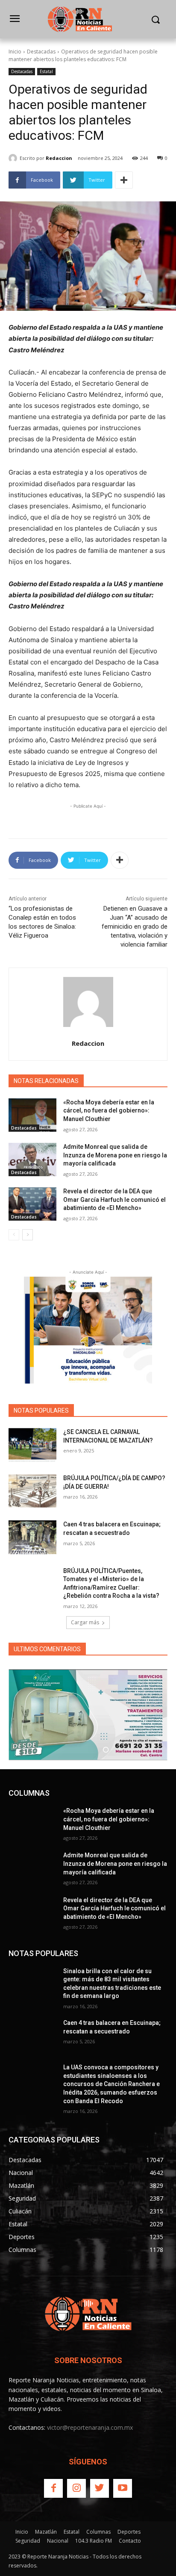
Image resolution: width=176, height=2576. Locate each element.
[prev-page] (14, 1235)
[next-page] (28, 1235)
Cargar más (85, 1622)
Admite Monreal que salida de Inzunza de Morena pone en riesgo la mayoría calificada (115, 1155)
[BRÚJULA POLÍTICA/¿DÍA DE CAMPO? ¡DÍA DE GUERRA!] (32, 1491)
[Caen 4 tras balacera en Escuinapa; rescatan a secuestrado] (32, 1537)
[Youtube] (123, 2488)
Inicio (15, 52)
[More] (124, 180)
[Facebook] (53, 2488)
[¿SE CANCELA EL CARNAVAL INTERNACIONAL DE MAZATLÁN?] (32, 1445)
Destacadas (41, 52)
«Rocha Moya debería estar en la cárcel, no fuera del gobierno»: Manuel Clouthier (109, 1111)
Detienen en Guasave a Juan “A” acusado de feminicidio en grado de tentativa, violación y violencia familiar (135, 927)
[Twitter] (100, 2488)
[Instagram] (76, 2488)
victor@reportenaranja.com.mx (90, 2427)
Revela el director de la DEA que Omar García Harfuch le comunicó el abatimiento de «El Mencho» (114, 1199)
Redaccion (59, 158)
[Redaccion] (14, 158)
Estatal (46, 71)
